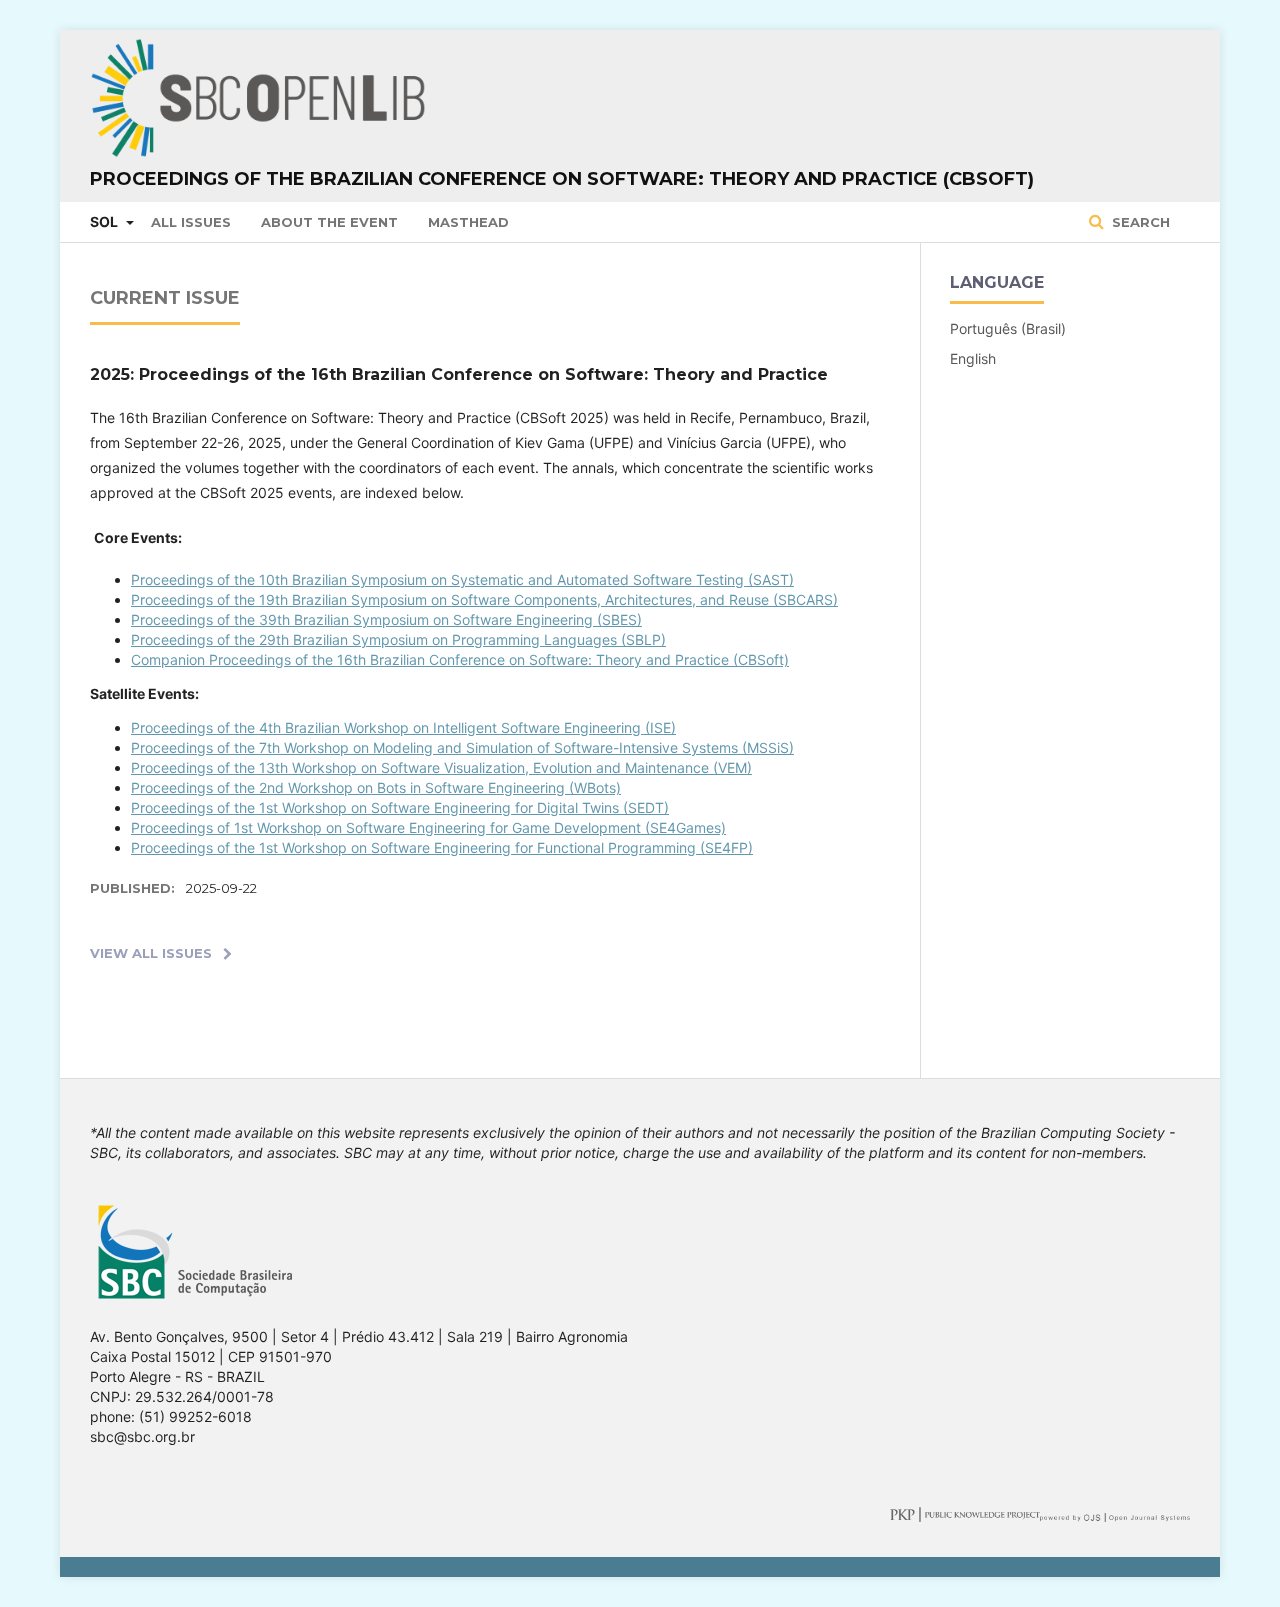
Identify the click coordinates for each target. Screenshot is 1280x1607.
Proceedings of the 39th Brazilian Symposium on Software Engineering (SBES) (386, 619)
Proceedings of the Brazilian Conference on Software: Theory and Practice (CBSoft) (562, 179)
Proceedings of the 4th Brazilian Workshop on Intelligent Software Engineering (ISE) (403, 727)
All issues (191, 222)
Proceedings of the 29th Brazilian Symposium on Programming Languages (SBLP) (398, 639)
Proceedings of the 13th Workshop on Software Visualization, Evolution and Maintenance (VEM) (441, 767)
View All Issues (151, 953)
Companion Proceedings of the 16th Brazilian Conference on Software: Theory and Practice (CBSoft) (460, 659)
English (973, 358)
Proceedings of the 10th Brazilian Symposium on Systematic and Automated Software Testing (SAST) (462, 579)
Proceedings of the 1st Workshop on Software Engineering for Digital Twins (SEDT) (400, 807)
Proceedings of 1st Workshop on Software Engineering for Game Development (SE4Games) (428, 827)
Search (1139, 222)
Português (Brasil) (1008, 328)
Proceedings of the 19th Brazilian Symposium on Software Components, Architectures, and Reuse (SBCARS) (484, 599)
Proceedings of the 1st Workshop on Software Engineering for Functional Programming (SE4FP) (442, 847)
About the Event (329, 222)
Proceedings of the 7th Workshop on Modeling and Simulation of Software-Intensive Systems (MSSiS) (462, 747)
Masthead (468, 222)
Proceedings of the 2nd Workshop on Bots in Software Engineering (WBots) (376, 787)
